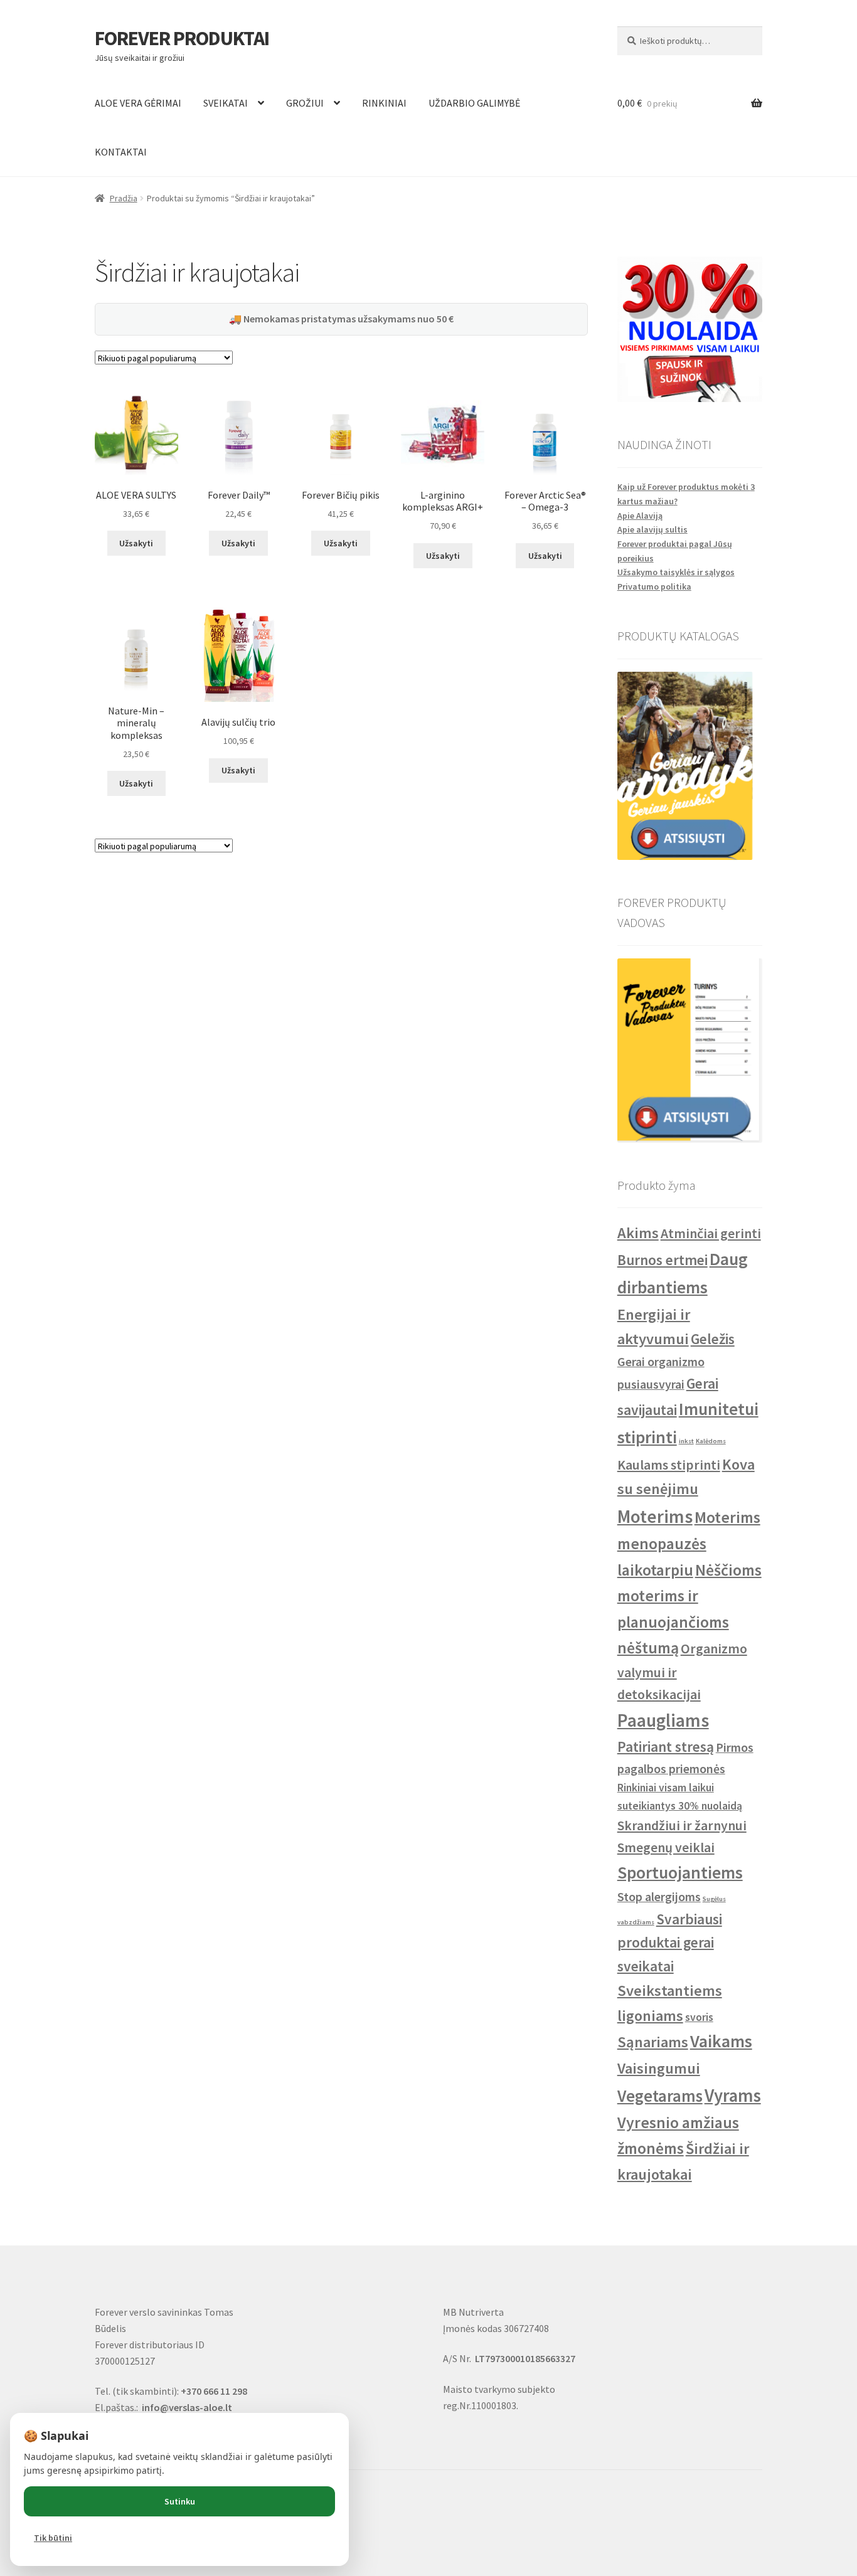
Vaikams (721, 2041)
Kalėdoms (711, 1441)
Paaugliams (663, 1720)
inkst (686, 1441)
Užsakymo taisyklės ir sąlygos (676, 572)
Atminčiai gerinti (711, 1233)
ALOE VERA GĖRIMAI (138, 103)
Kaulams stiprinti (669, 1465)
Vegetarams (660, 2096)
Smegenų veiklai (666, 1847)
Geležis (713, 1339)
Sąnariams (653, 2042)
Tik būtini (53, 2538)
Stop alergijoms (659, 1896)
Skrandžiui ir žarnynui (682, 1826)
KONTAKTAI (121, 152)
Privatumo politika (654, 586)
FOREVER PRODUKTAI (182, 38)
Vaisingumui (659, 2068)
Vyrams (733, 2096)
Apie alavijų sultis (652, 529)
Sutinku (180, 2501)
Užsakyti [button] (136, 543)
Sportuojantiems (680, 1873)
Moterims (655, 1516)
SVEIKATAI (226, 103)
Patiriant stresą (666, 1746)
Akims (638, 1233)
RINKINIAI (384, 103)
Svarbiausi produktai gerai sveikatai (670, 1943)
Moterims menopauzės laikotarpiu (689, 1544)
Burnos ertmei (663, 1260)
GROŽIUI (305, 103)
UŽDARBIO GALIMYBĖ (474, 103)
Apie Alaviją (640, 516)
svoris (699, 2017)
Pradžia (124, 198)
